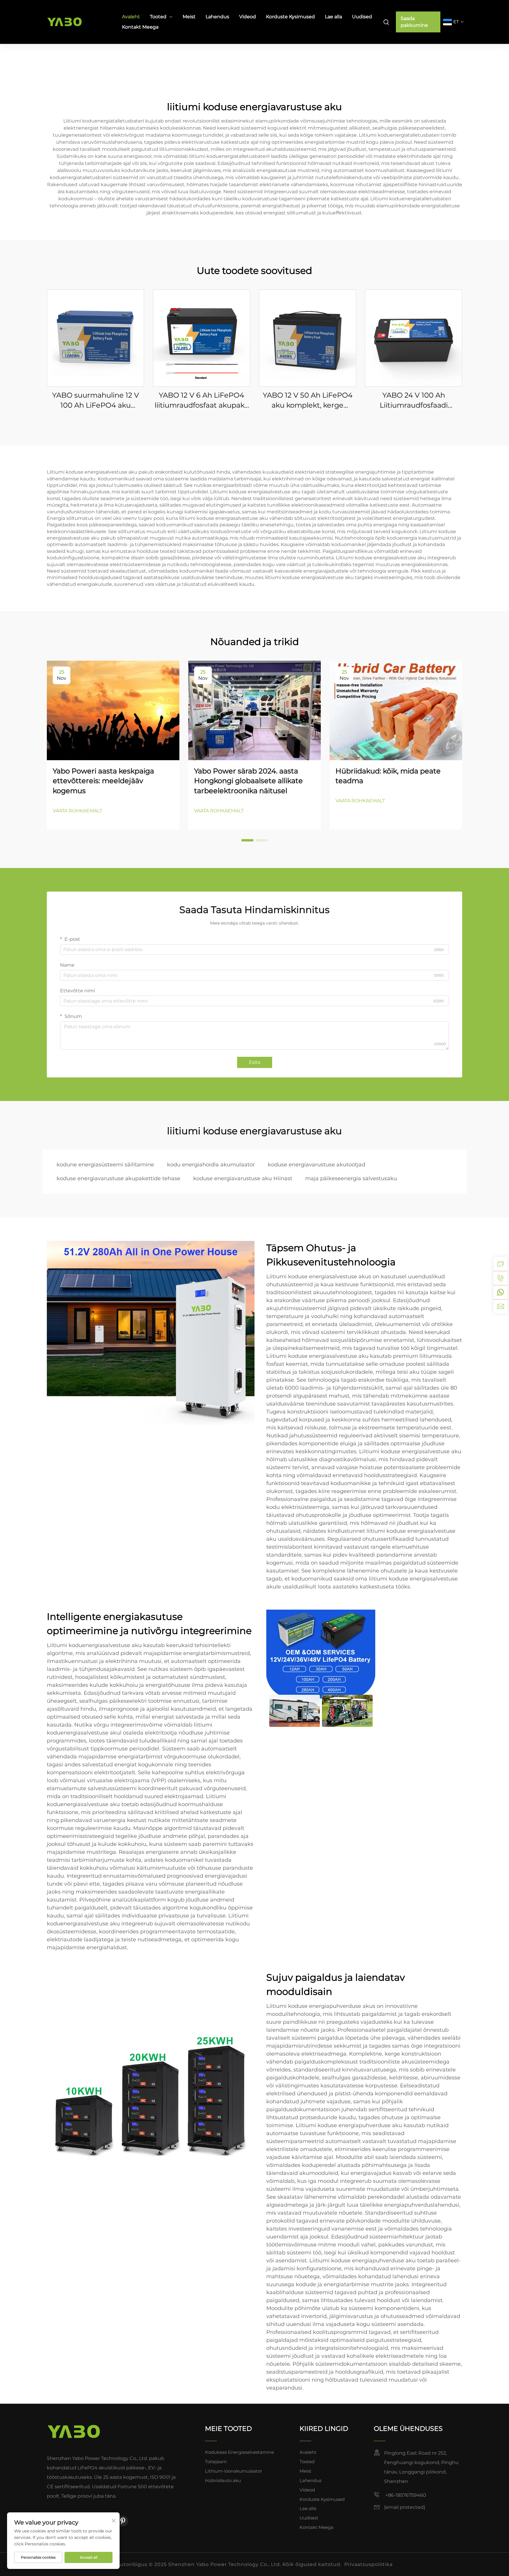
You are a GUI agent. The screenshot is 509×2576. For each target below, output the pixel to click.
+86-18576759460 (405, 2495)
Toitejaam (216, 2462)
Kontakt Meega (140, 27)
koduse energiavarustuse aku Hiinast (243, 1178)
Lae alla (333, 17)
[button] (247, 840)
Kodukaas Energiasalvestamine (239, 2452)
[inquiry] (500, 1264)
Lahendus (217, 17)
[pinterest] (123, 2521)
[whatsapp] (500, 1292)
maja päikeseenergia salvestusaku (351, 1178)
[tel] (500, 1278)
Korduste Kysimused (290, 17)
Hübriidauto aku (223, 2480)
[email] (500, 1306)
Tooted (158, 17)
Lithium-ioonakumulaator (234, 2471)
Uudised (362, 17)
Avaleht (131, 17)
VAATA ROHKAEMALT (77, 811)
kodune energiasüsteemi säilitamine (105, 1165)
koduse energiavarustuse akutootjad (317, 1165)
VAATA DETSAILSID (95, 338)
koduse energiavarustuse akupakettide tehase (118, 1178)
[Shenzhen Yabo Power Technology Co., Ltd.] (78, 22)
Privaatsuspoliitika (368, 2564)
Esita (255, 1062)
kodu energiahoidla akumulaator (211, 1165)
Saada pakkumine (414, 22)
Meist (189, 17)
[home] (74, 2431)
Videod (248, 17)
